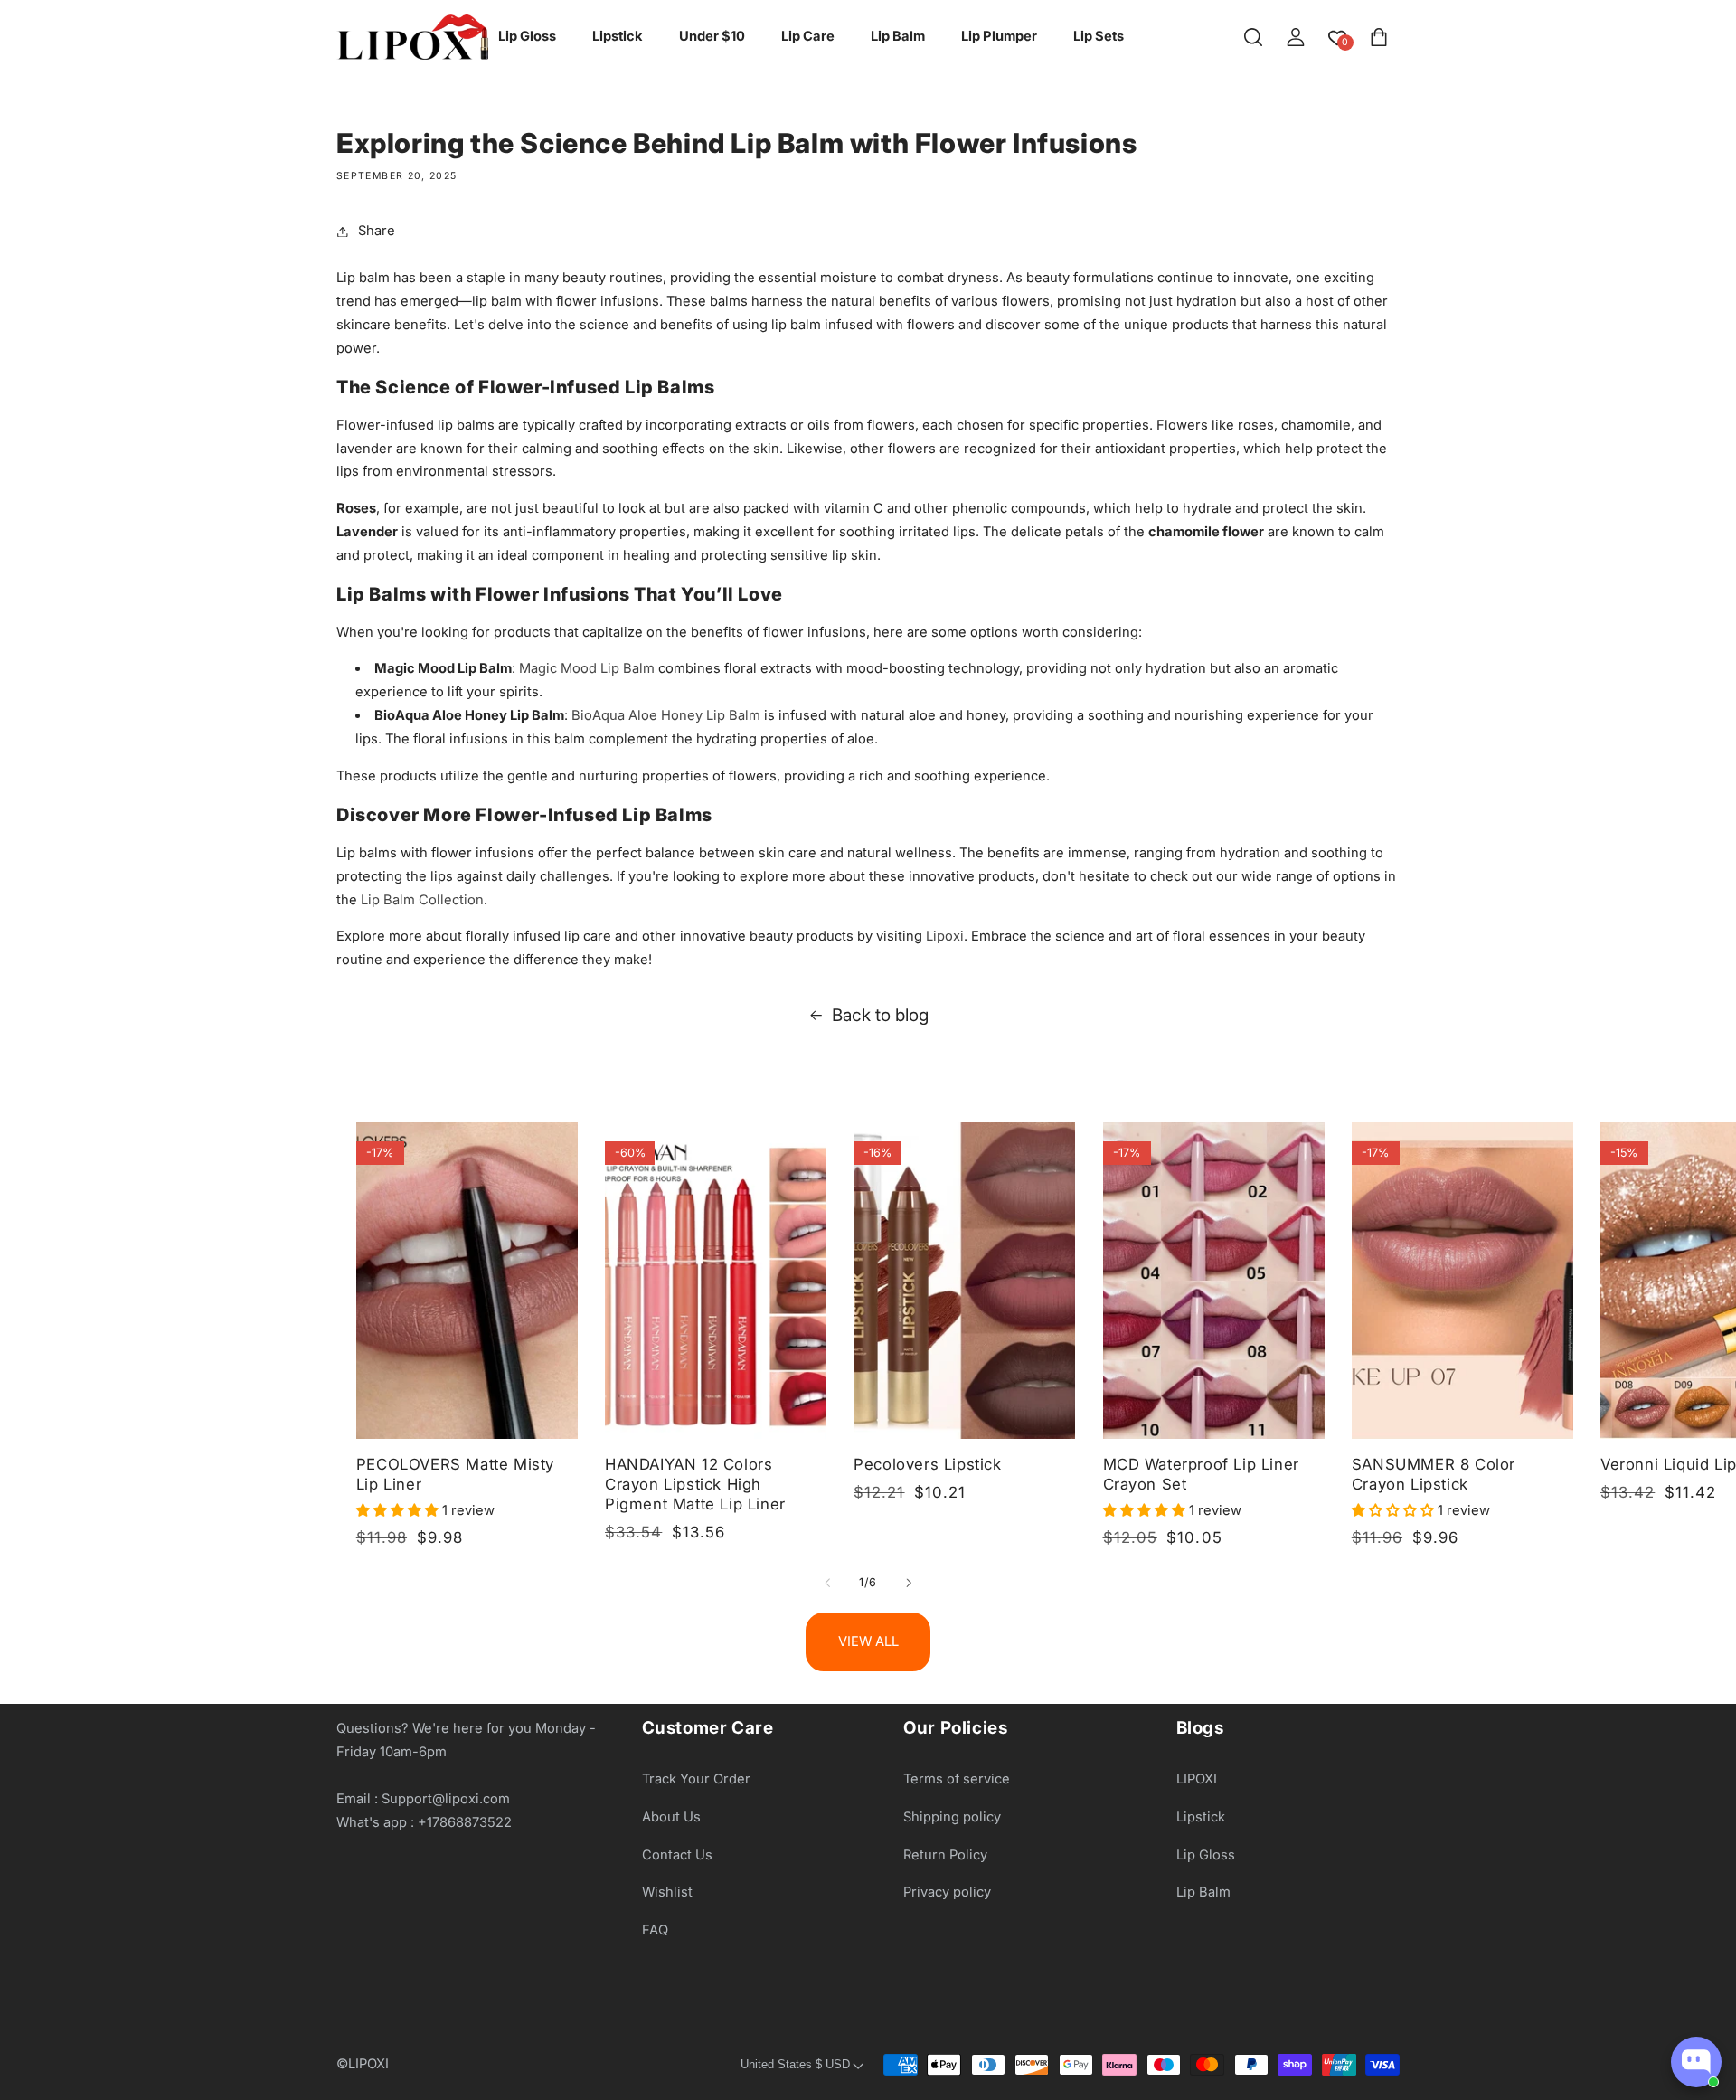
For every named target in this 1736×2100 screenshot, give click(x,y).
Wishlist (667, 1892)
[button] (1253, 37)
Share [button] (377, 231)
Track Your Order (696, 1779)
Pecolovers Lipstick (927, 1464)
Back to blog (880, 1015)
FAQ (655, 1930)
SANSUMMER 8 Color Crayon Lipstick (1434, 1474)
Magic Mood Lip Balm (587, 668)
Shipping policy (952, 1817)
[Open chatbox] (1696, 2062)
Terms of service (957, 1779)
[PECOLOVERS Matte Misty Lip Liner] (467, 1281)
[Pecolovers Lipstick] (964, 1281)
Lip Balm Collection (422, 900)
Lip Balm (1203, 1892)
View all (868, 1641)
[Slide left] (827, 1583)
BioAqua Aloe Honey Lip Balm (666, 715)
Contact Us (677, 1855)
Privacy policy (947, 1892)
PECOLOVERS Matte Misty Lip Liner (455, 1474)
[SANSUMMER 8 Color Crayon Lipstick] (1462, 1281)
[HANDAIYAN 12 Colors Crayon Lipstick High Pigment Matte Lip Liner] (716, 1281)
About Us (671, 1817)
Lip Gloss (1206, 1855)
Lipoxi (945, 936)
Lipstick (1201, 1817)
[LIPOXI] (412, 37)
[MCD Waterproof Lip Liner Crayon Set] (1214, 1281)
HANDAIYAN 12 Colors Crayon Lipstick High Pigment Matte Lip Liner (695, 1484)
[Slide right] (909, 1583)
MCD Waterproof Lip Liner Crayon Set (1201, 1474)
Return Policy (945, 1855)
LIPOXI (1197, 1779)
